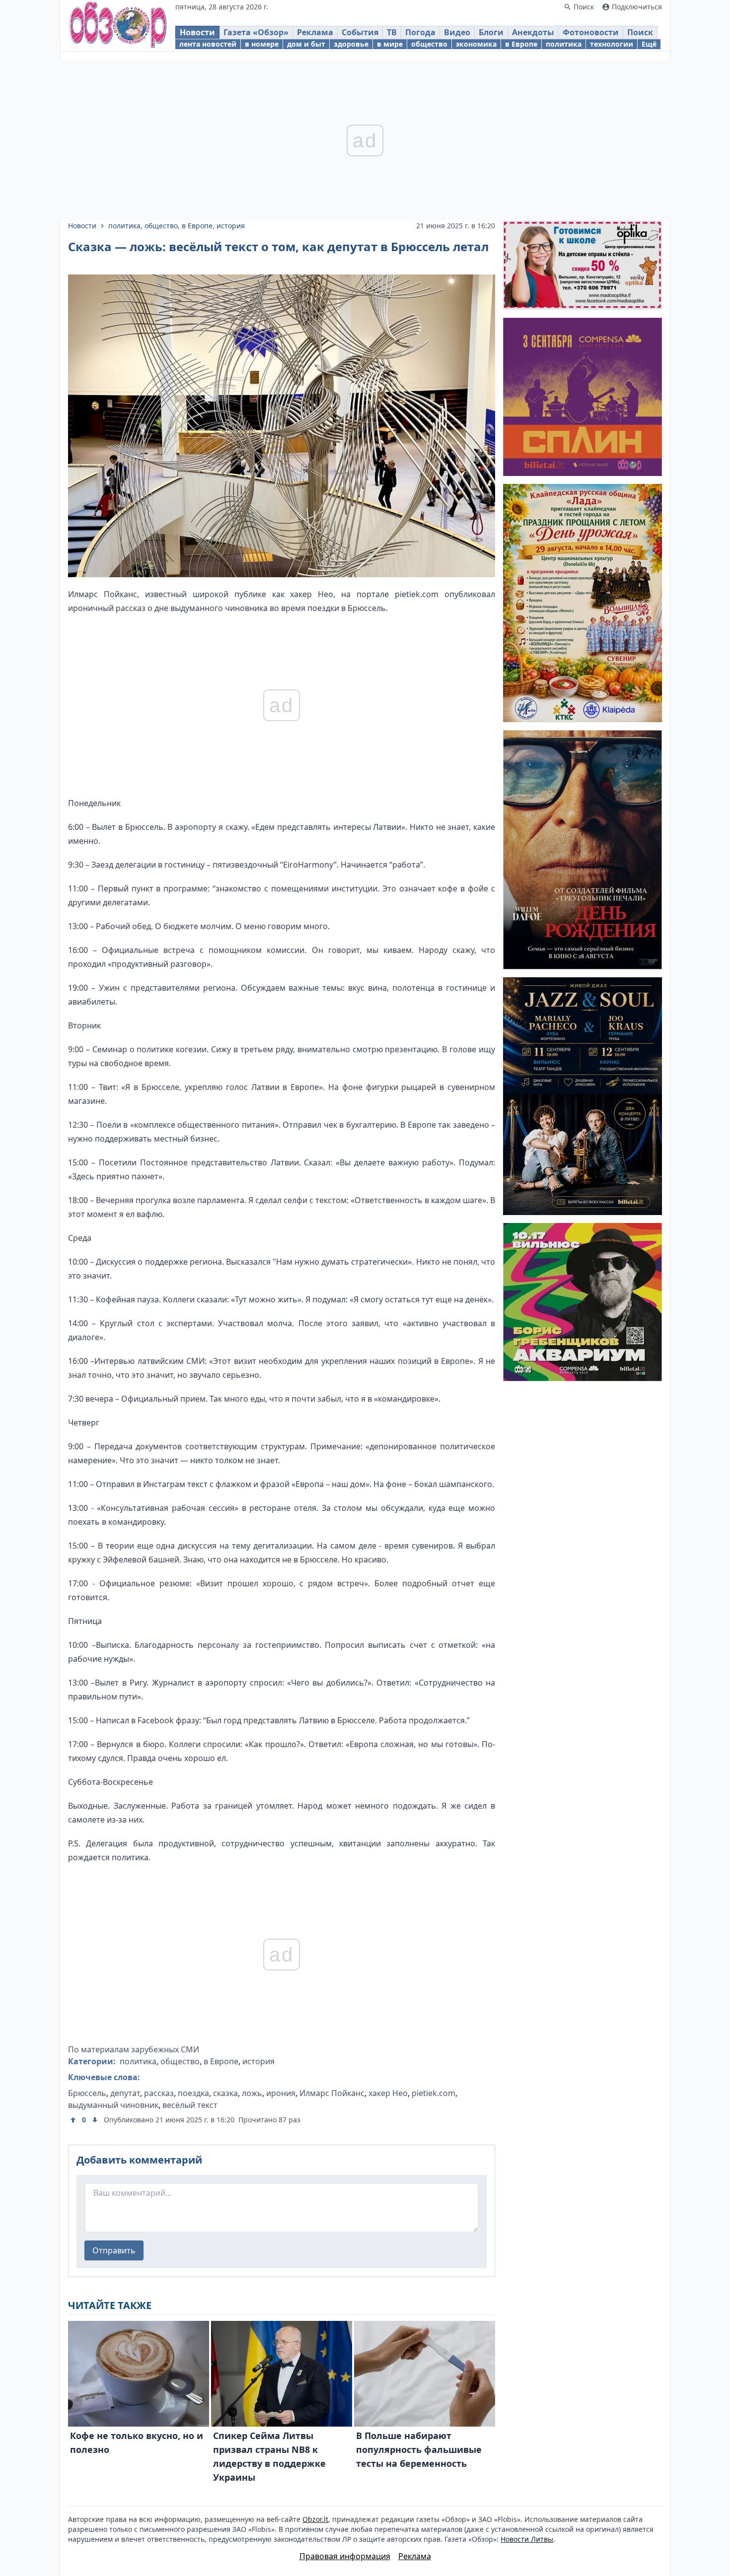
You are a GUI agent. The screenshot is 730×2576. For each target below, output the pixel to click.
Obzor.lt (315, 2519)
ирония (281, 2093)
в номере (262, 44)
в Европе (521, 44)
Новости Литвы (527, 2539)
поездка (193, 2093)
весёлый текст (190, 2105)
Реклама (315, 32)
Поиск (640, 32)
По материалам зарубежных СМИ (134, 2049)
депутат (125, 2093)
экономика (476, 44)
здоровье (351, 44)
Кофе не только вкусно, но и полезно (137, 2442)
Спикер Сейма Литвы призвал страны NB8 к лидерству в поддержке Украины (269, 2456)
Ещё (649, 44)
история (231, 226)
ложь (252, 2093)
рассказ (159, 2093)
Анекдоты (533, 32)
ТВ (392, 32)
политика (564, 44)
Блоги (491, 32)
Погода (420, 32)
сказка (225, 2093)
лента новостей (208, 44)
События (360, 32)
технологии (612, 44)
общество (429, 44)
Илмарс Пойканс (332, 2093)
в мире (390, 44)
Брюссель (87, 2093)
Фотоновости (591, 32)
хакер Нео (388, 2093)
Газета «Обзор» (256, 32)
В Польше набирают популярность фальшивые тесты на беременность (419, 2449)
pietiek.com (434, 2093)
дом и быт (306, 44)
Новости (197, 32)
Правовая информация (345, 2556)
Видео (457, 32)
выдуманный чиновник (113, 2105)
